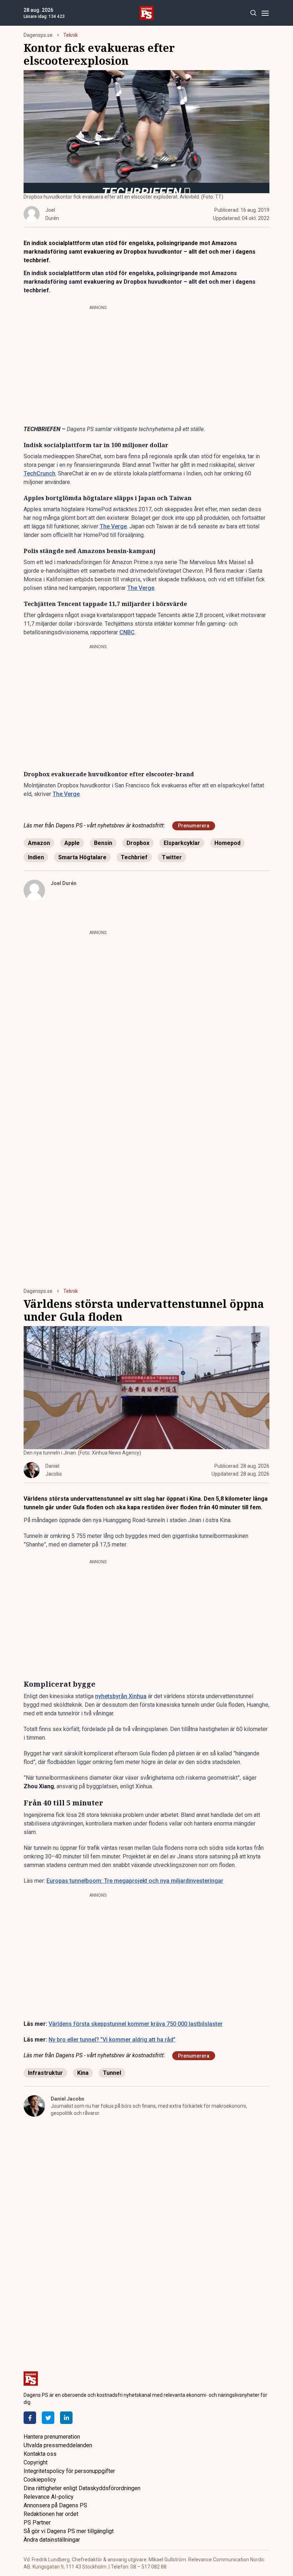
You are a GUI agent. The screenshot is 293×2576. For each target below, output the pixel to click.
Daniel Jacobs (68, 2099)
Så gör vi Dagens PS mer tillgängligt (69, 2531)
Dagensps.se (38, 35)
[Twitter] (48, 2418)
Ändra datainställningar (52, 2540)
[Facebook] (30, 2418)
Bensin (103, 843)
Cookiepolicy (40, 2480)
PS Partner (37, 2523)
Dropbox (138, 843)
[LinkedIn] (66, 2418)
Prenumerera (194, 826)
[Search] (253, 13)
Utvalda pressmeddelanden (58, 2445)
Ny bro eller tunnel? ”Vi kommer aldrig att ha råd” (112, 2040)
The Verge (113, 526)
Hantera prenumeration (52, 2437)
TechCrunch (39, 473)
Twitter (172, 857)
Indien (36, 857)
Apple (72, 843)
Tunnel (112, 2073)
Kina (83, 2073)
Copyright (36, 2462)
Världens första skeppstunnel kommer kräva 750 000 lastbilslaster (136, 2024)
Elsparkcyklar (182, 843)
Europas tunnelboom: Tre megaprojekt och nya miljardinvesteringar (135, 1881)
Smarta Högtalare (82, 857)
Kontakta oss (40, 2454)
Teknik (71, 35)
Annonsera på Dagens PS (55, 2505)
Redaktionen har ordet (51, 2514)
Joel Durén (64, 883)
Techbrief (134, 857)
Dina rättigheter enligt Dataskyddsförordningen (82, 2488)
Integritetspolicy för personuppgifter (69, 2471)
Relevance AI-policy (49, 2497)
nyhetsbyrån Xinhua (121, 1696)
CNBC (127, 632)
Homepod (227, 843)
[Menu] (265, 13)
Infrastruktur (45, 2073)
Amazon (39, 843)
